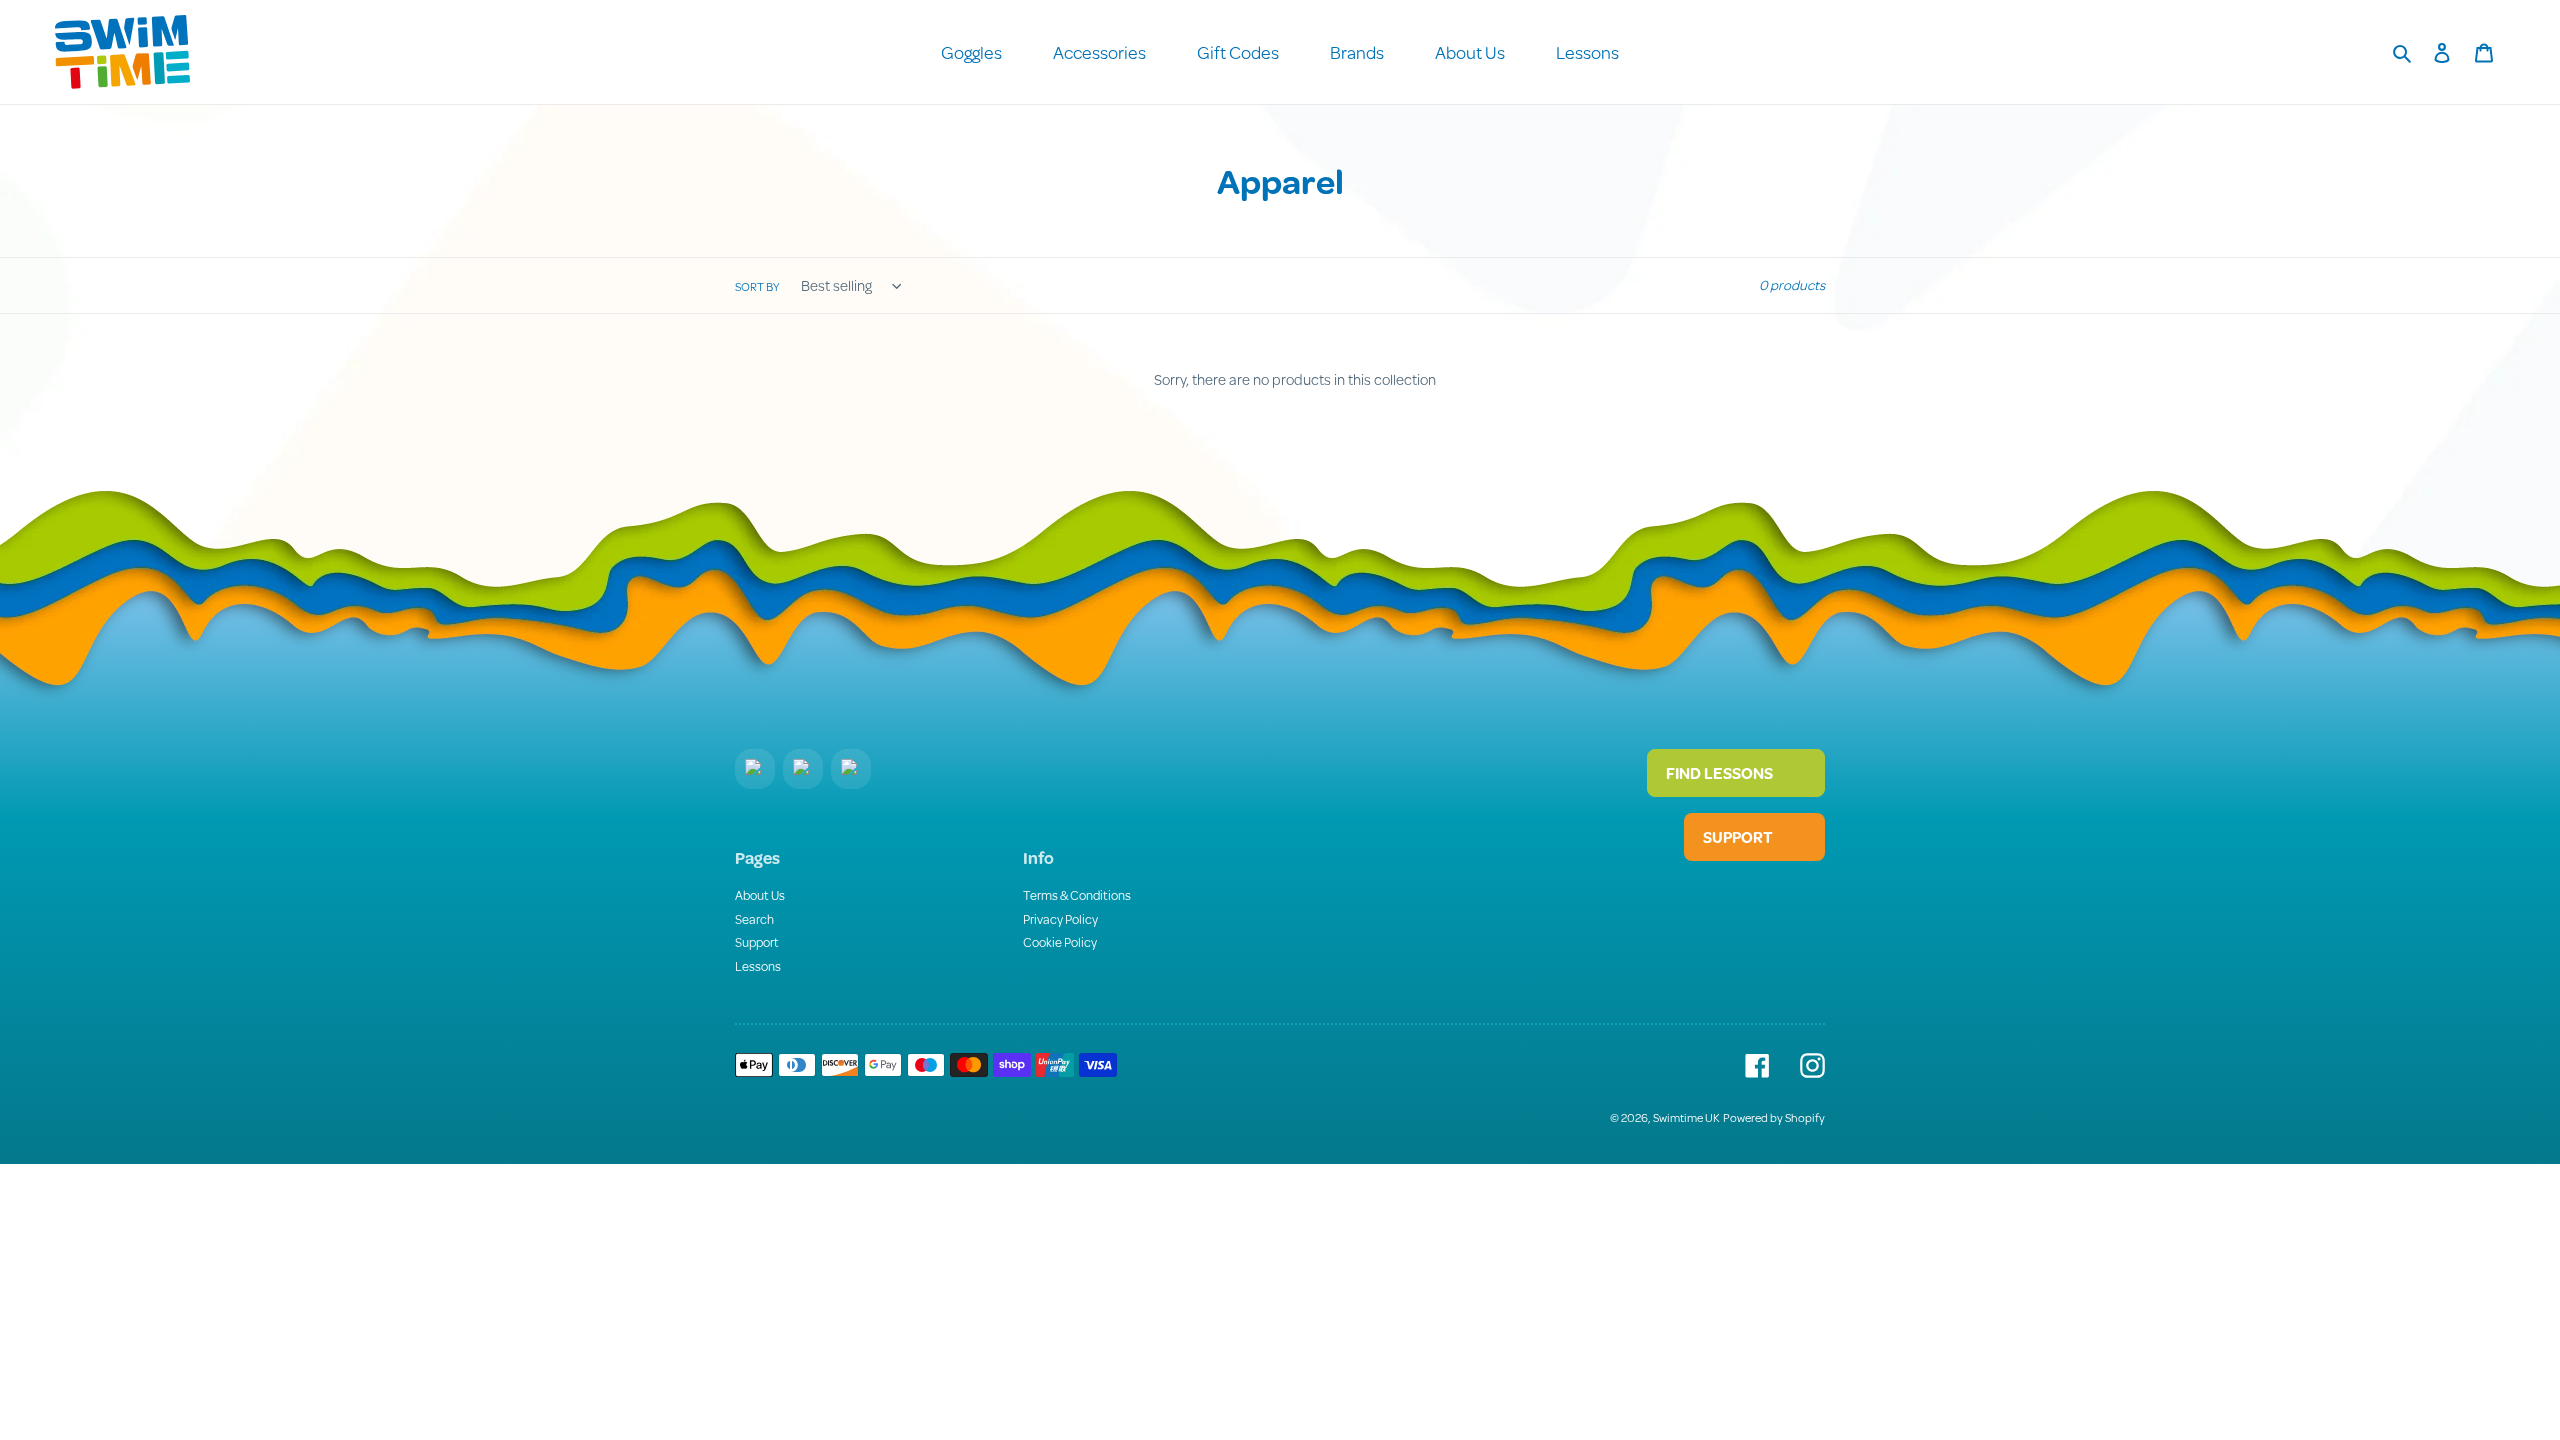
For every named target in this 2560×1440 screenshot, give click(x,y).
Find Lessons (1721, 772)
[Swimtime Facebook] (755, 769)
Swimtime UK (1686, 1117)
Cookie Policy (1060, 942)
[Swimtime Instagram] (851, 769)
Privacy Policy (1060, 919)
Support (757, 942)
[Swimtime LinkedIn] (803, 769)
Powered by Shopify (1774, 1117)
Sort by (757, 286)
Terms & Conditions (1077, 895)
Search (754, 919)
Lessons (758, 966)
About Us (760, 895)
